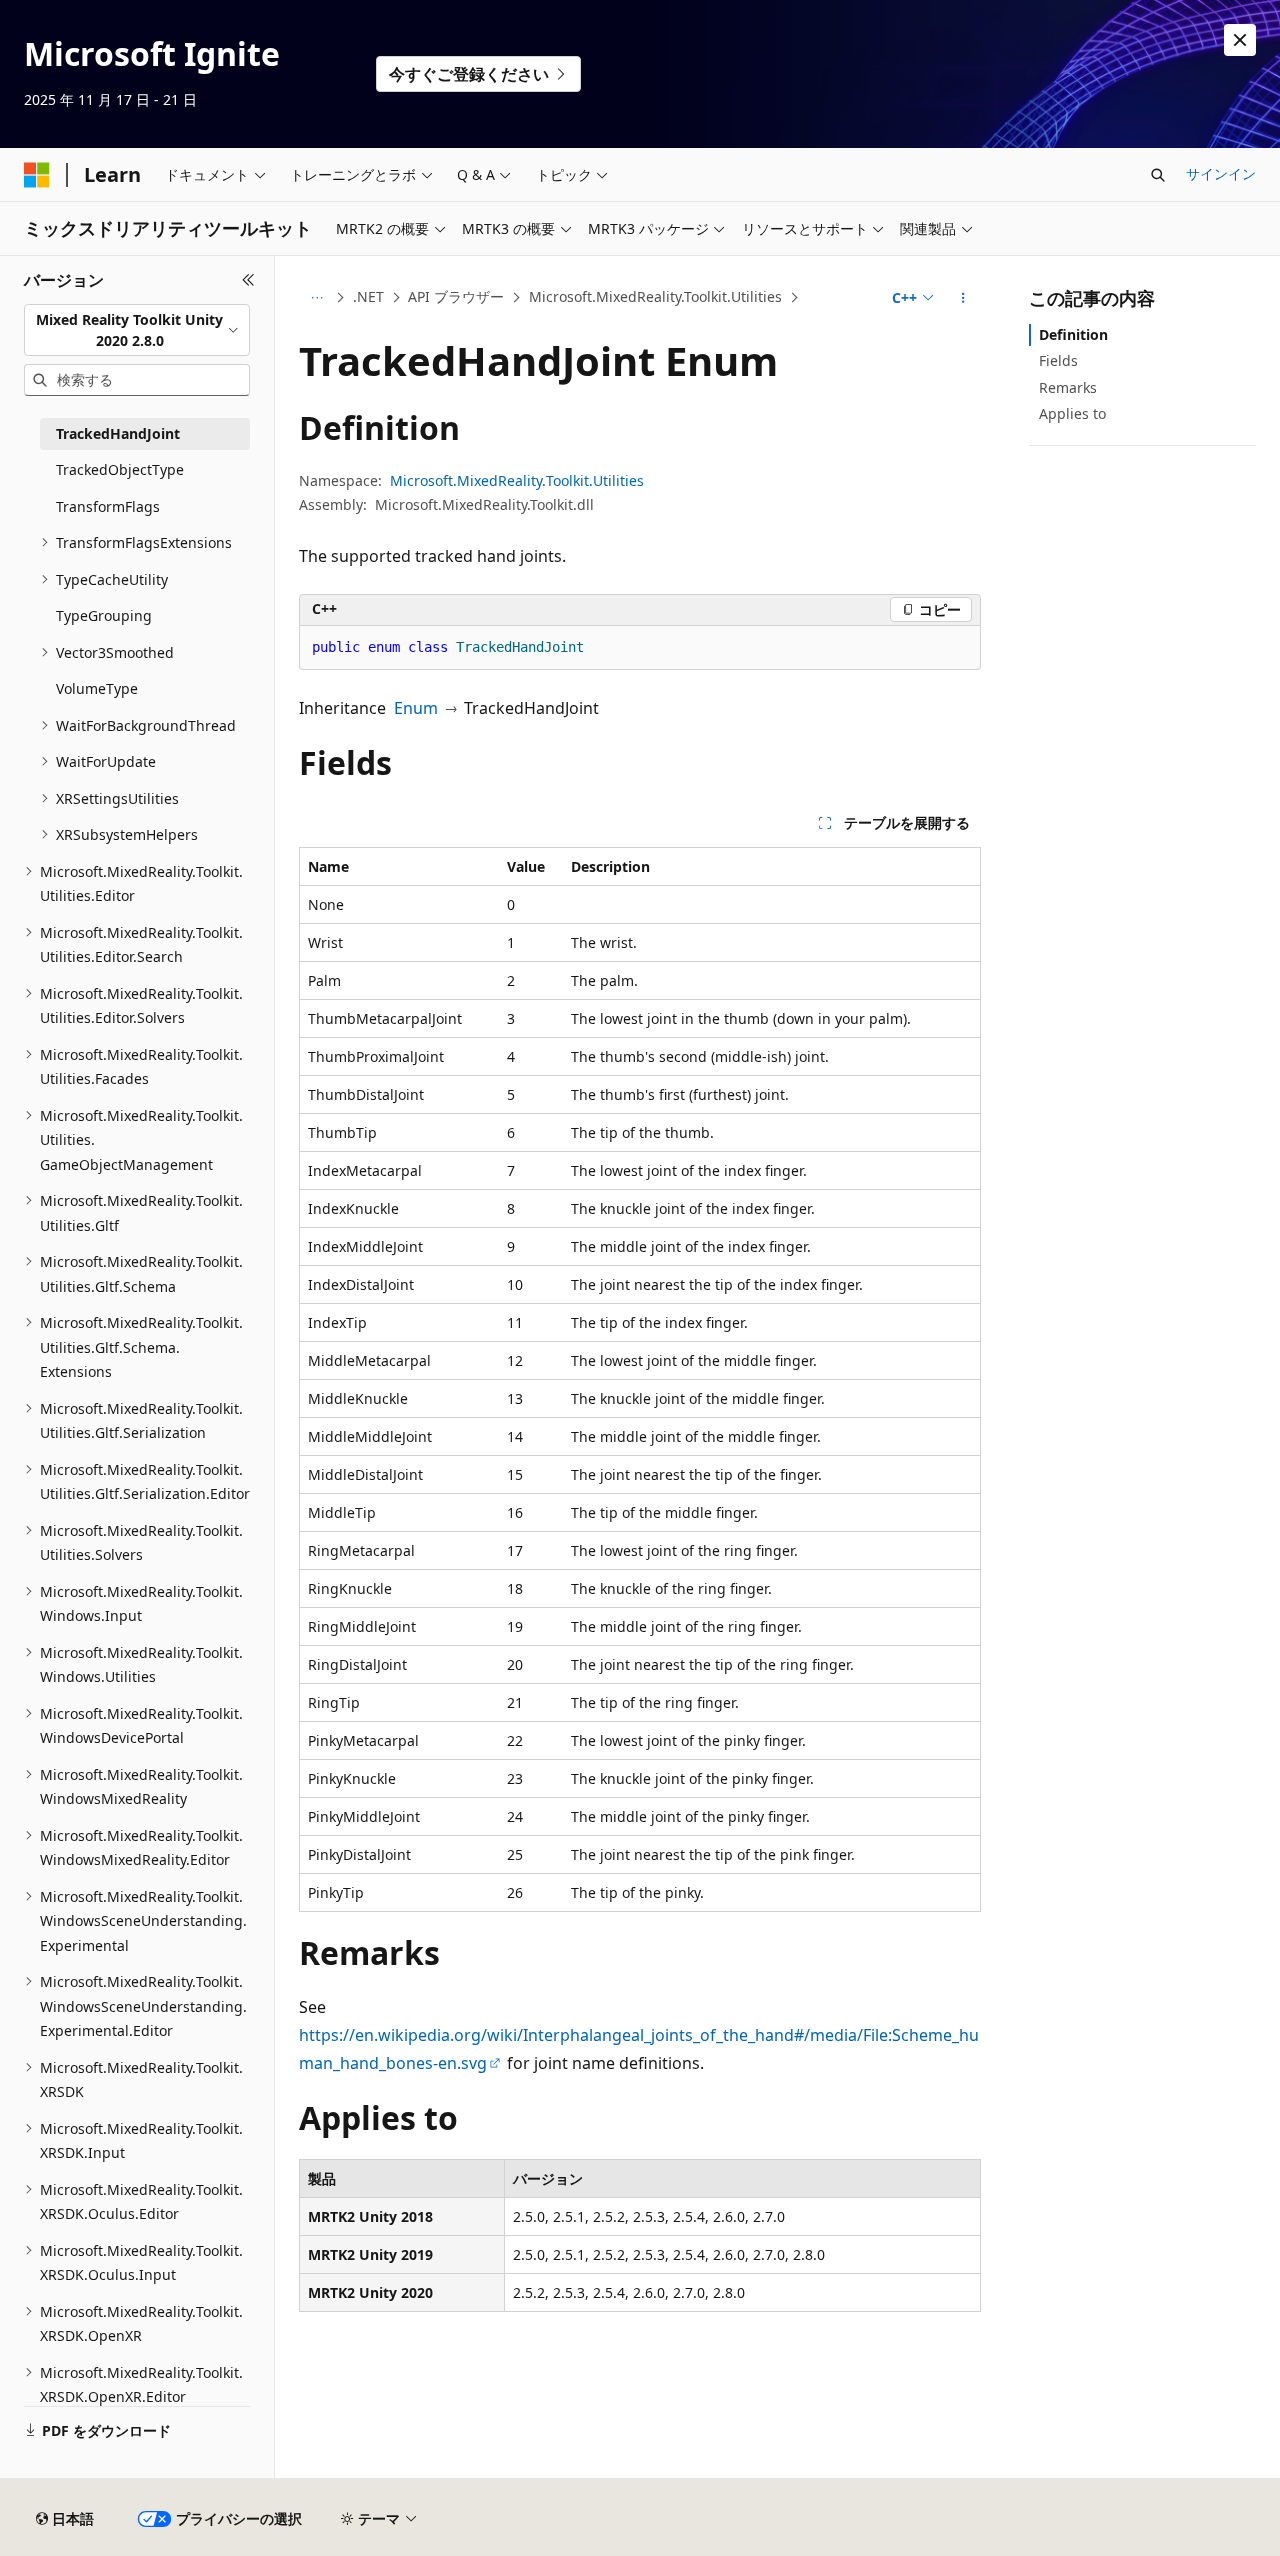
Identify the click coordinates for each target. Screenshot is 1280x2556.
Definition (1073, 334)
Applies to (1072, 413)
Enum (416, 708)
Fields (1058, 360)
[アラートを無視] (1240, 40)
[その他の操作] (963, 298)
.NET (368, 296)
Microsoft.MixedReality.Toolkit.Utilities (655, 296)
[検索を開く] (1158, 175)
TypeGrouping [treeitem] (104, 615)
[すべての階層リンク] (316, 298)
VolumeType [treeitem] (97, 688)
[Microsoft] (37, 175)
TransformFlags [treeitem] (108, 506)
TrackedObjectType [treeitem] (120, 469)
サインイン (1221, 173)
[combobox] (137, 330)
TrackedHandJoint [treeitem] (118, 433)
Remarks (1068, 387)
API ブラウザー (456, 296)
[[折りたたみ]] (248, 280)
